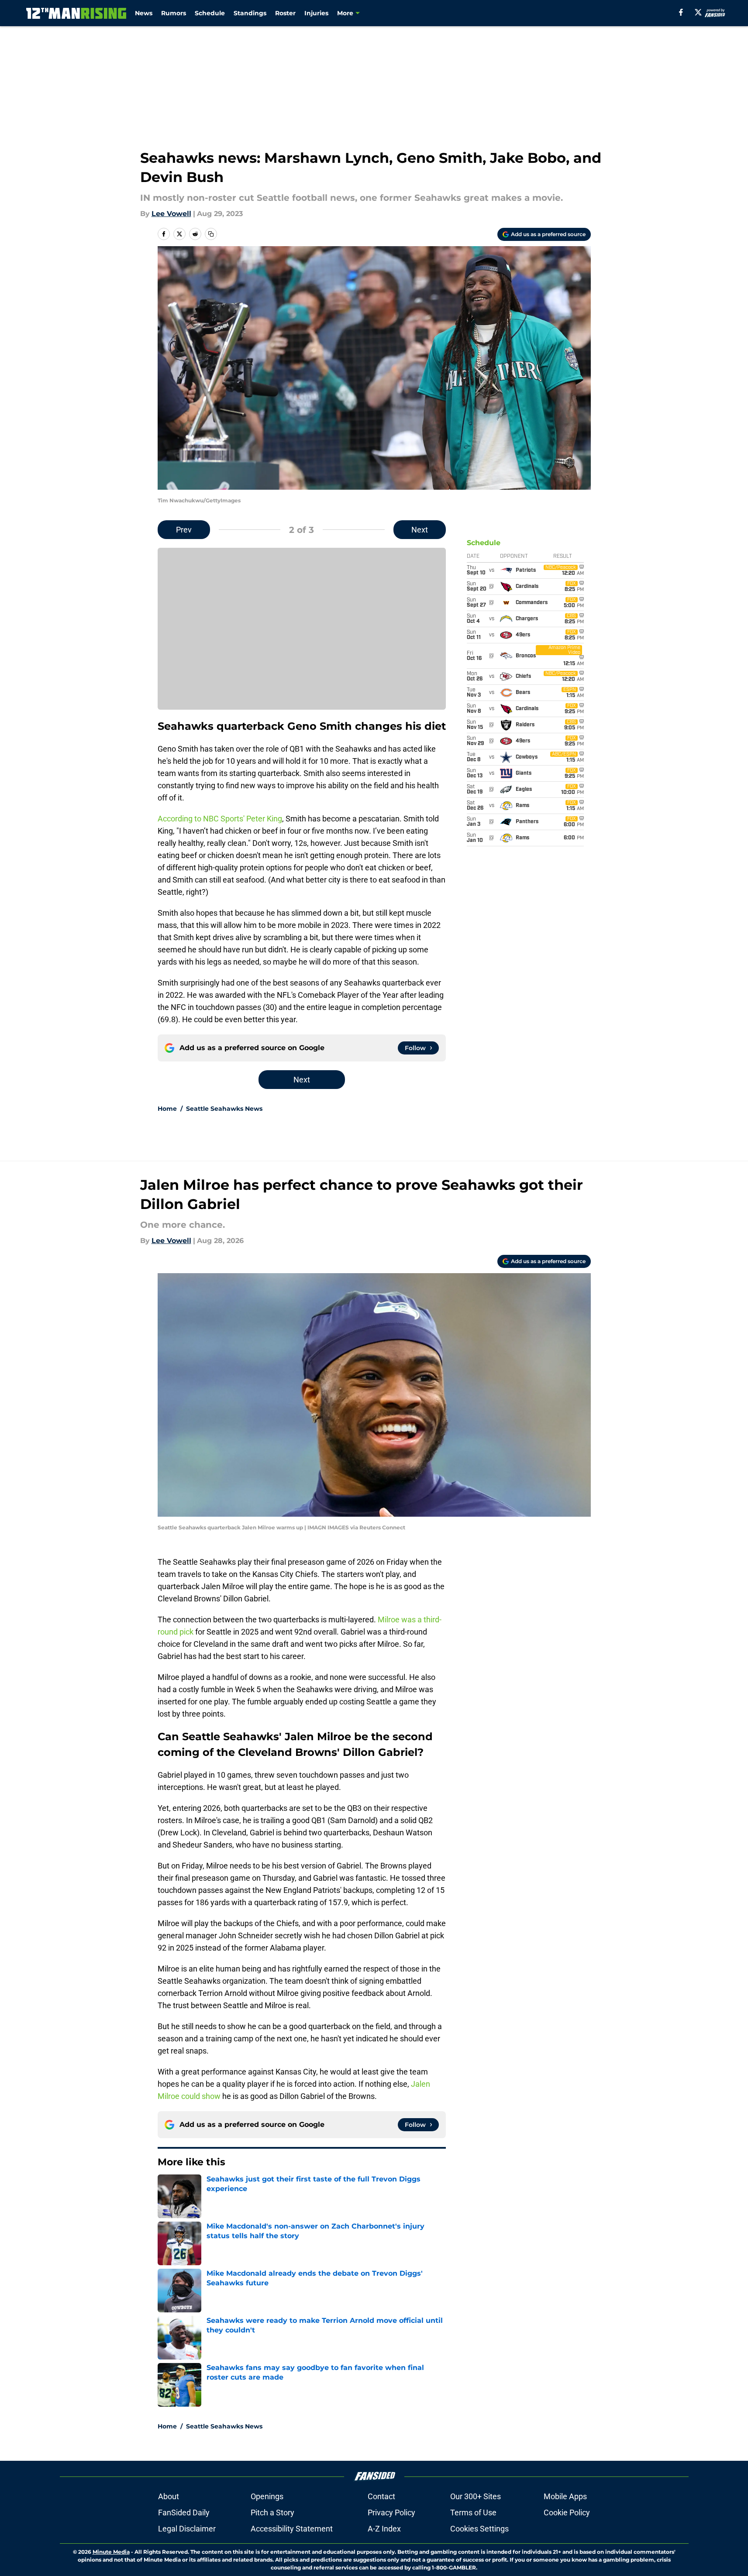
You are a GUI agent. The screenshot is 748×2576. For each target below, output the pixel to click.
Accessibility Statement (292, 2529)
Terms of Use (473, 2512)
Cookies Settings (479, 2529)
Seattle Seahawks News (224, 1109)
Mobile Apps (565, 2496)
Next (420, 530)
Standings (250, 13)
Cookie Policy (567, 2512)
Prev (184, 530)
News (144, 13)
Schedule (210, 13)
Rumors (174, 13)
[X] (698, 12)
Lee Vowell (171, 214)
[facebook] (681, 12)
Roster (285, 13)
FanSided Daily (184, 2512)
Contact (381, 2496)
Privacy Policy (391, 2512)
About (169, 2496)
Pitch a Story (272, 2512)
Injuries (316, 13)
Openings (267, 2496)
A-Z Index (384, 2529)
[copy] (211, 234)
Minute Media (111, 2552)
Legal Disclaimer (187, 2529)
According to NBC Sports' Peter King (220, 819)
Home (167, 1109)
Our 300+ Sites (476, 2496)
